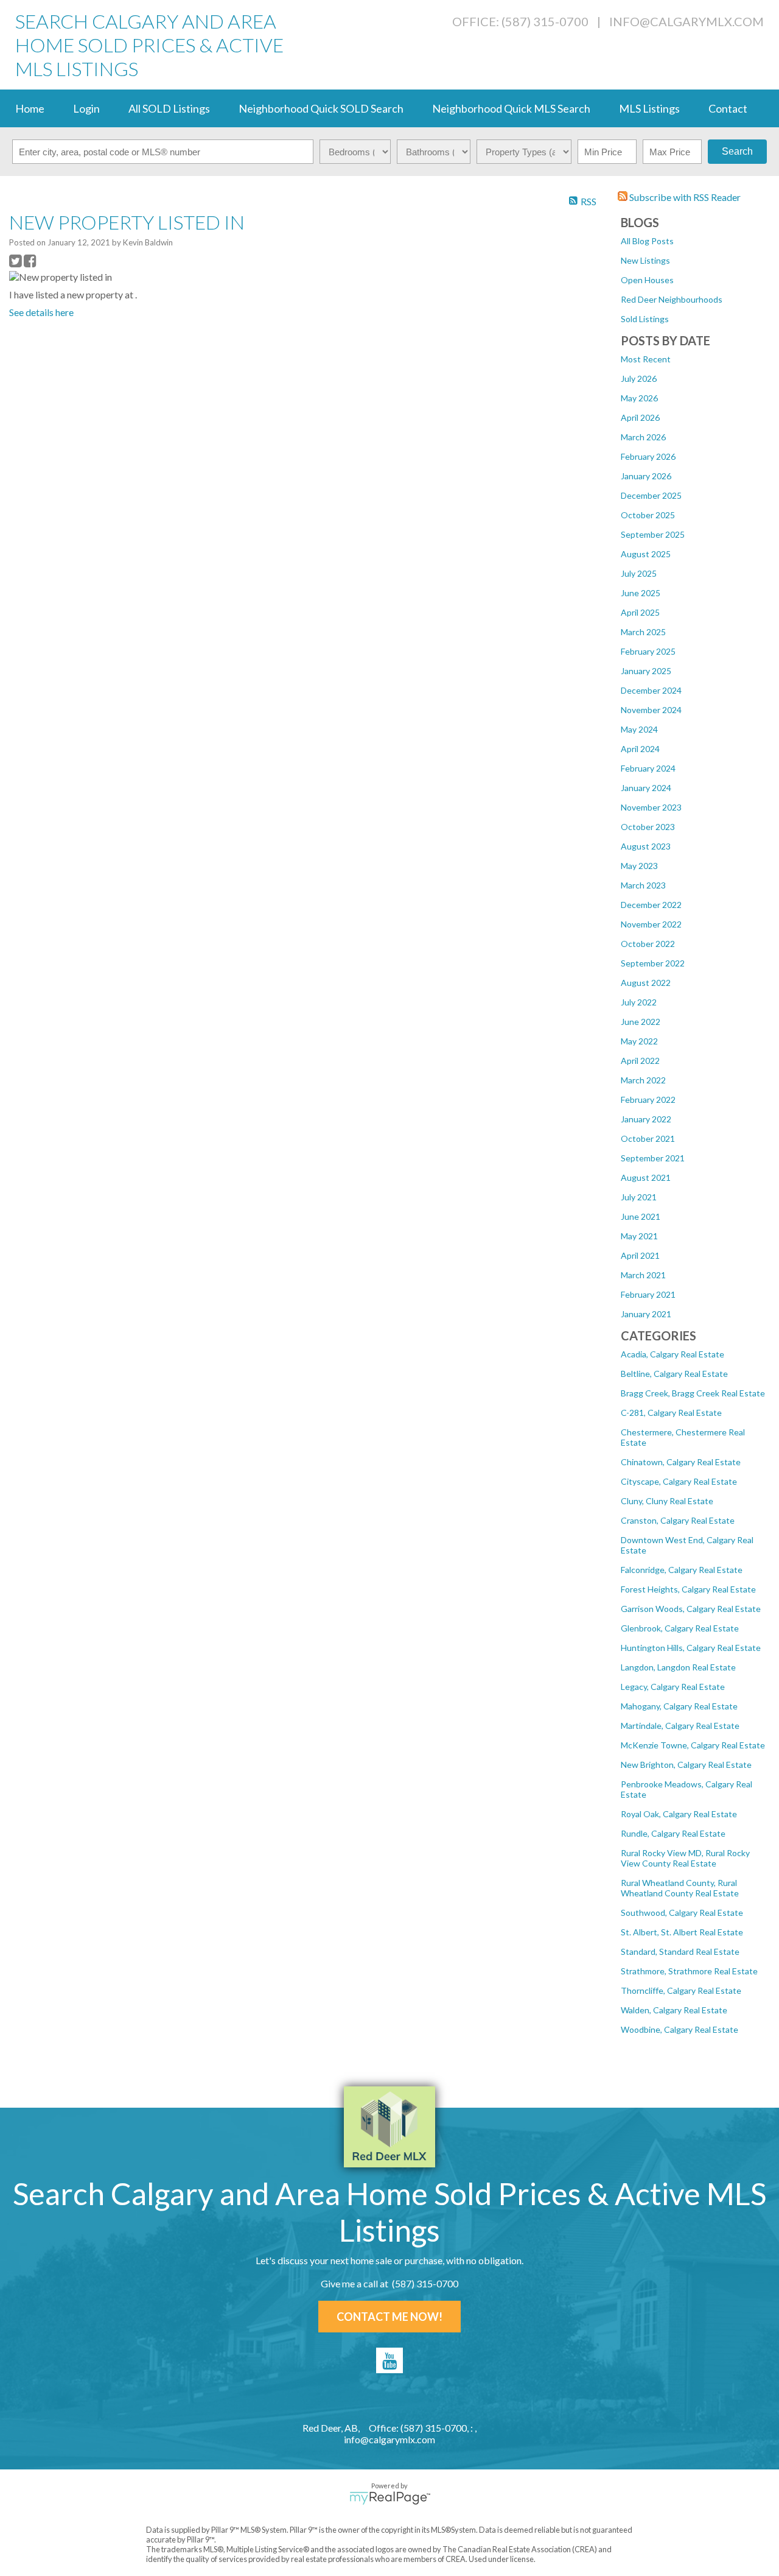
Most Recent (646, 359)
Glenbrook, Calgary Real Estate (680, 1628)
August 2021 (646, 1177)
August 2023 (646, 846)
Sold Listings (645, 319)
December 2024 (651, 690)
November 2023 (651, 807)
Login (86, 108)
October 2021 (648, 1138)
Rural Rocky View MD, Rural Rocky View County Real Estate (685, 1858)
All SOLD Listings (169, 108)
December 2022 (651, 905)
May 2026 (639, 398)
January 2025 (646, 671)
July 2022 (639, 1002)
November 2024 (651, 710)
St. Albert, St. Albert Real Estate (682, 1932)
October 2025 (648, 515)
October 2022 (648, 944)
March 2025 (643, 632)
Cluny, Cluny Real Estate (667, 1501)
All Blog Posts (647, 241)
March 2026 (643, 437)
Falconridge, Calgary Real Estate (682, 1570)
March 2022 (643, 1080)
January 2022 (646, 1119)
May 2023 (639, 866)
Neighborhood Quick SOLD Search (321, 108)
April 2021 (640, 1255)
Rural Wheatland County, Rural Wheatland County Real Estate (680, 1888)
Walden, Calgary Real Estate (674, 2010)
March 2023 (643, 885)
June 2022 (641, 1022)
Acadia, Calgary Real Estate (672, 1354)
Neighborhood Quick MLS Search (511, 108)
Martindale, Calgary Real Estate (680, 1726)
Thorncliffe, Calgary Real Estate (681, 1990)
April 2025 (640, 612)
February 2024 (648, 768)
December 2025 (651, 495)
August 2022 (646, 983)
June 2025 (641, 593)
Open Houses (647, 280)
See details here (41, 312)
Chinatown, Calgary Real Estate (681, 1462)
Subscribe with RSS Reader (684, 197)
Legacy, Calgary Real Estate (673, 1687)
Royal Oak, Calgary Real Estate (679, 1814)
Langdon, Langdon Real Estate (678, 1667)
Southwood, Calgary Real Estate (682, 1913)
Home (30, 108)
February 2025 (648, 651)
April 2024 (640, 749)
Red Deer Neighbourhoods (672, 299)
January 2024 (646, 788)
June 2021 (641, 1216)
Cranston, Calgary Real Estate (678, 1520)
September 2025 (653, 534)
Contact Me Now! (389, 2317)
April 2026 (640, 417)
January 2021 (646, 1314)
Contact (728, 108)
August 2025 (646, 554)
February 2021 (648, 1294)
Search (737, 151)
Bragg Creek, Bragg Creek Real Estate (693, 1393)
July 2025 (639, 573)
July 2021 (639, 1197)
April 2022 (640, 1061)
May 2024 (639, 729)
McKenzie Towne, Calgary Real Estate (693, 1745)
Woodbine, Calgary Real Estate (679, 2029)
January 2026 (646, 476)
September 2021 (653, 1158)
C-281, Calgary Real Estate (671, 1413)
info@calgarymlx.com (686, 21)
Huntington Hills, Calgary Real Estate (691, 1648)
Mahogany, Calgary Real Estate (679, 1706)
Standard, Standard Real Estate (680, 1951)
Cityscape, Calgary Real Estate (679, 1481)
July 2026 (639, 378)
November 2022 (651, 924)
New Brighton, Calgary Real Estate (686, 1765)
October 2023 (648, 827)
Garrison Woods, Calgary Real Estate (691, 1609)
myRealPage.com (390, 2498)
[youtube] (389, 2360)
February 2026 (648, 456)
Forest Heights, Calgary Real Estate (688, 1589)
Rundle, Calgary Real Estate (673, 1833)
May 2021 (639, 1236)
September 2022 (653, 963)
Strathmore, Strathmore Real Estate (689, 1971)
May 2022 (639, 1041)
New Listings (645, 260)
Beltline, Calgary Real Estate (674, 1374)
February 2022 (648, 1100)
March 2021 (643, 1275)
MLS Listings (649, 108)
